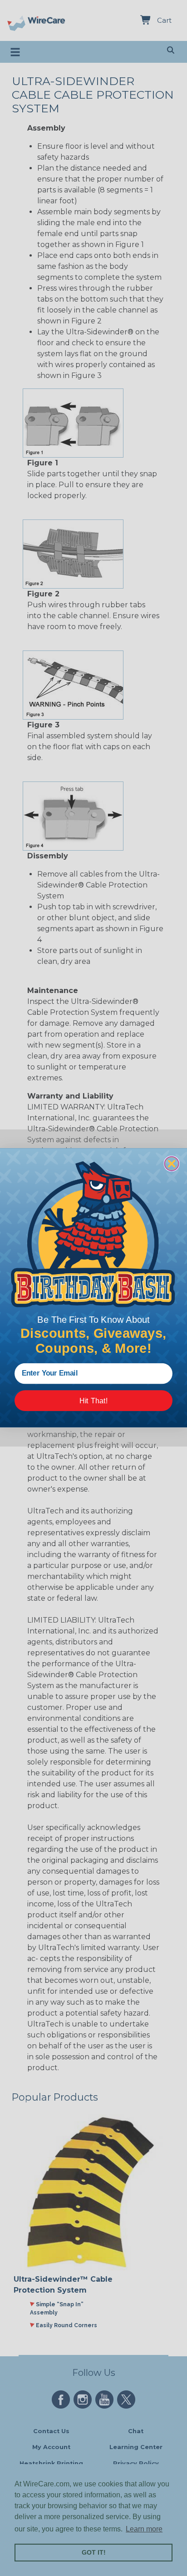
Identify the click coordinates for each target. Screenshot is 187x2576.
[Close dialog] (172, 1164)
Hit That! (93, 1401)
